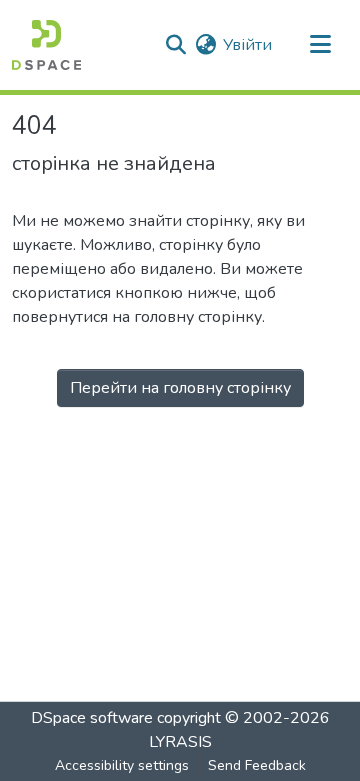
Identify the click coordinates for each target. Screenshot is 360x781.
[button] (46, 45)
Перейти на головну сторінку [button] (180, 388)
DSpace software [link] (92, 718)
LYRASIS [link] (180, 742)
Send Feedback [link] (257, 765)
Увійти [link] (247, 45)
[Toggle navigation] (320, 45)
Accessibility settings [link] (122, 765)
